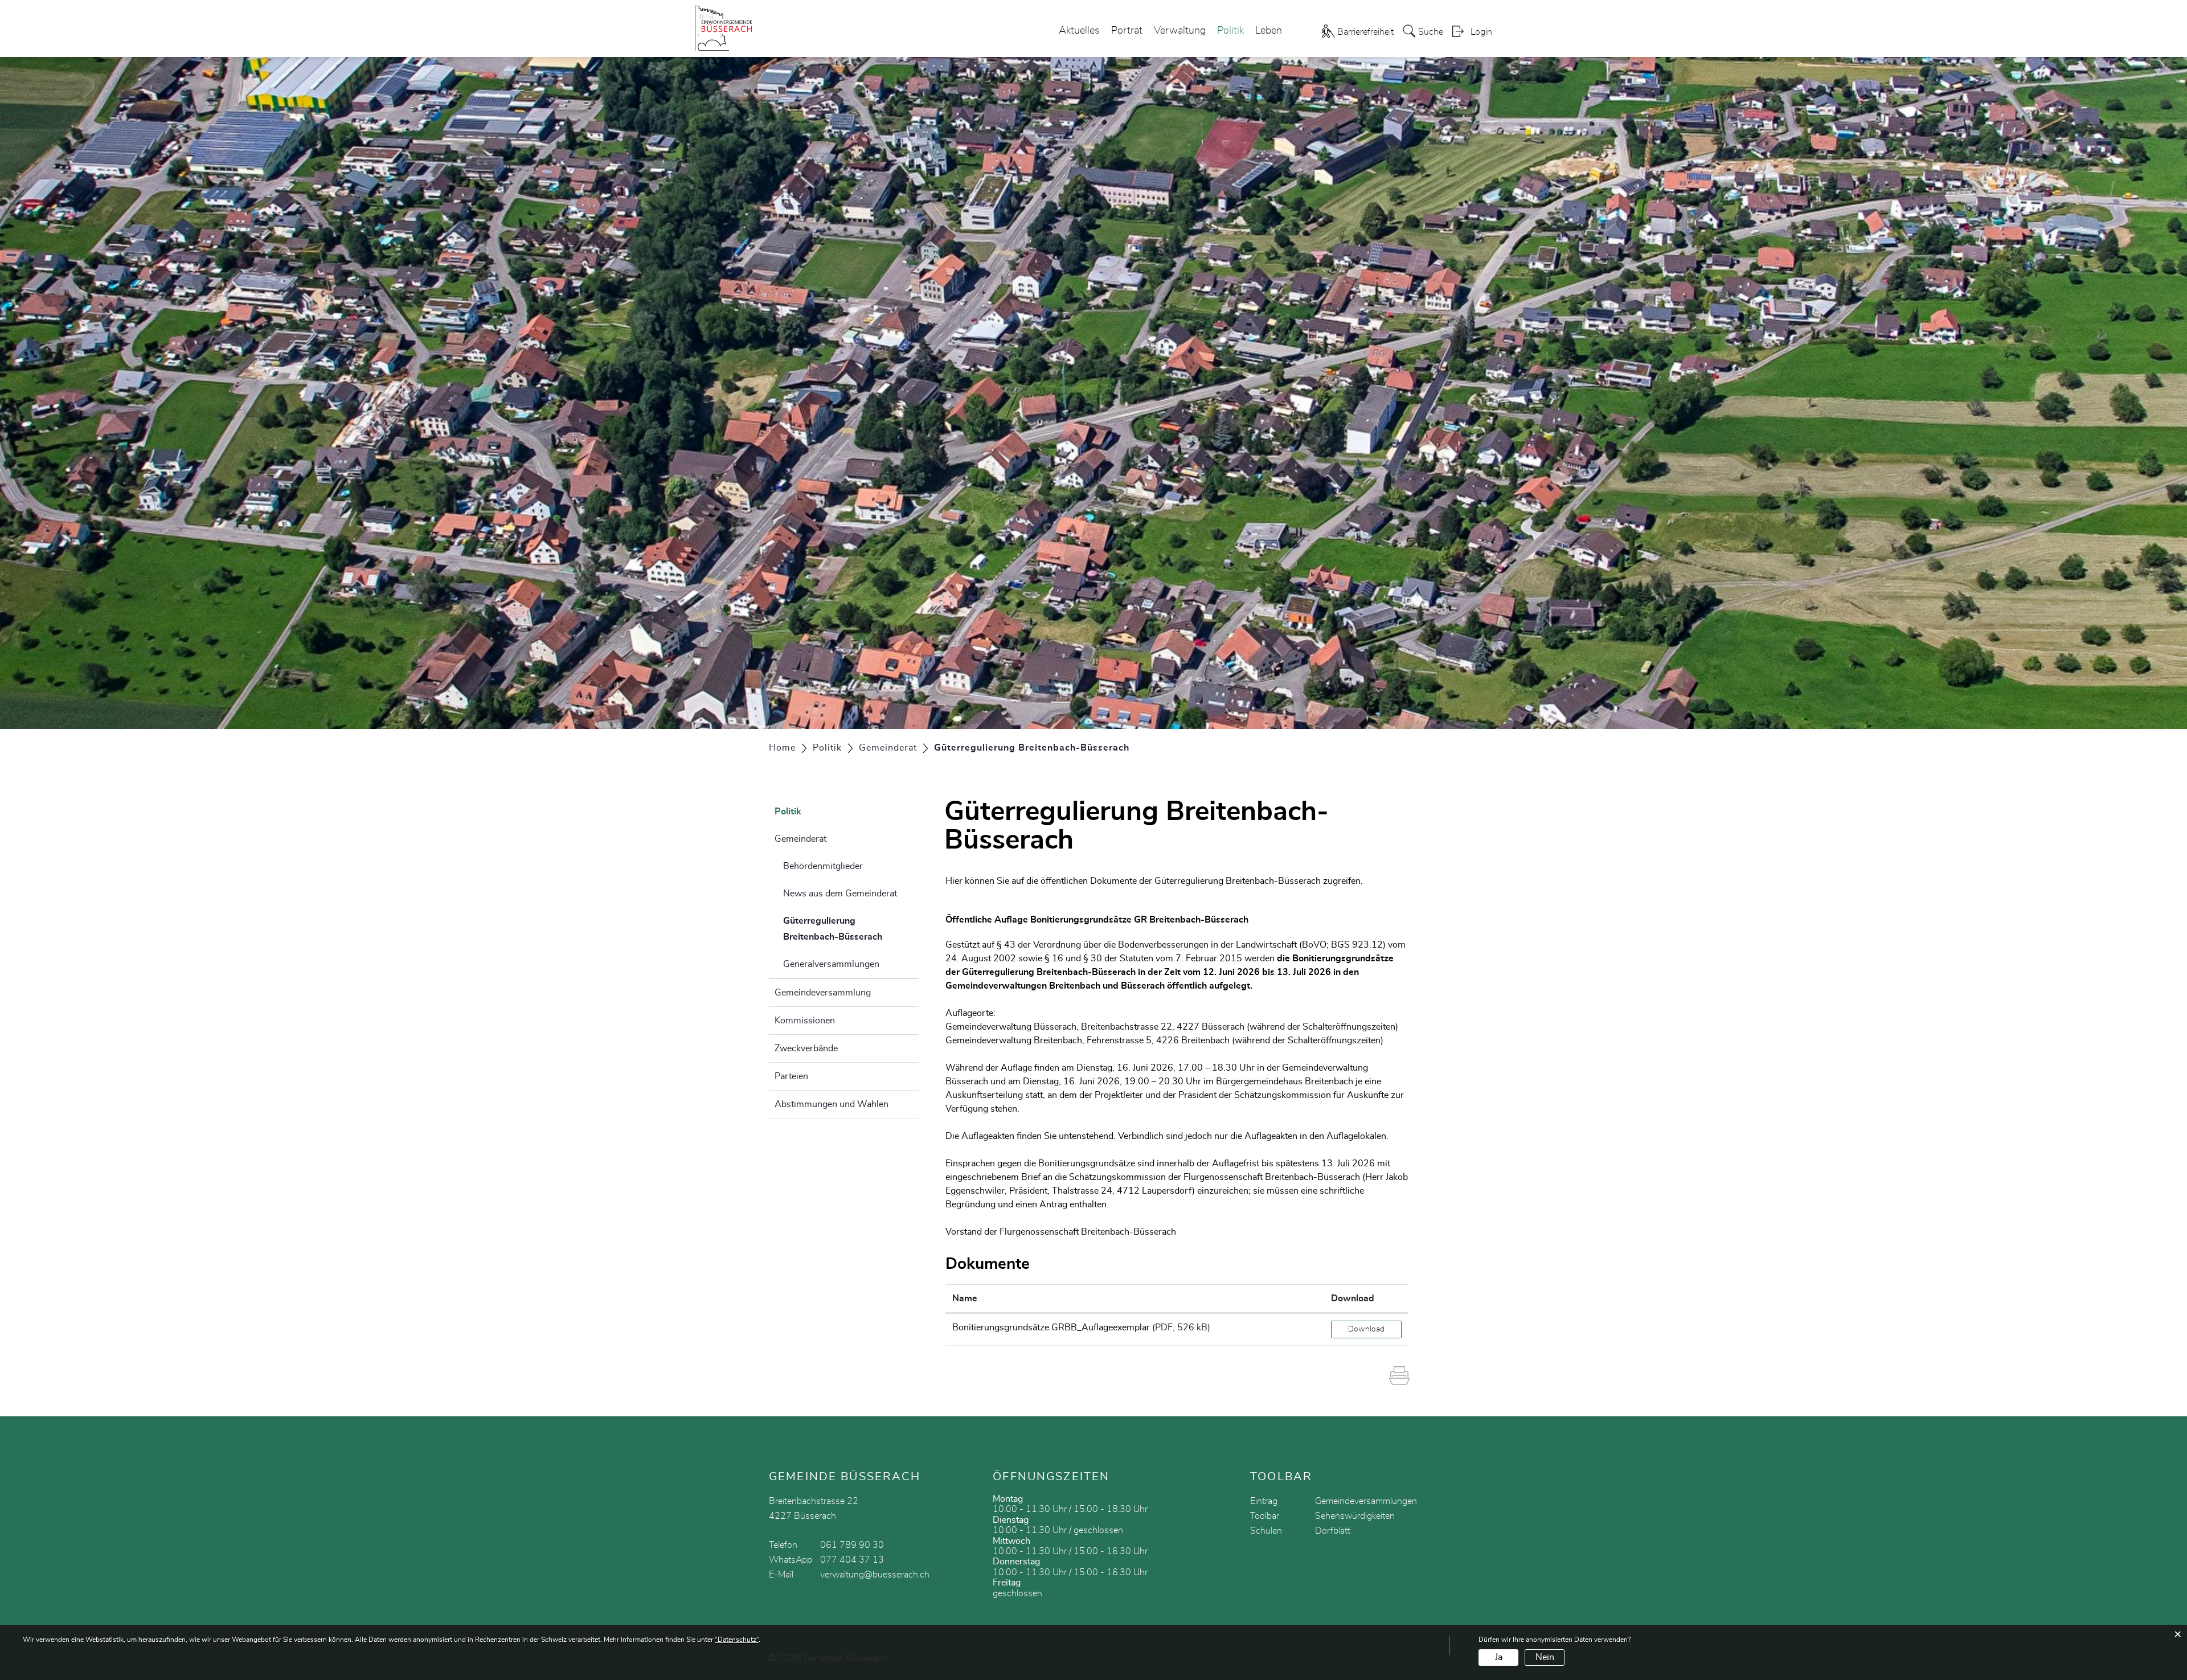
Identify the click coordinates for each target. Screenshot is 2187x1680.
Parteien (791, 1076)
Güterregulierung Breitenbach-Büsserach (851, 929)
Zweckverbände (806, 1048)
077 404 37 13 (852, 1560)
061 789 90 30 (852, 1545)
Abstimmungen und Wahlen (832, 1104)
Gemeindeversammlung (823, 993)
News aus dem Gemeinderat (840, 894)
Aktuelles (1079, 31)
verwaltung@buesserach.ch (875, 1575)
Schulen (1266, 1531)
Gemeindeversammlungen (1366, 1501)
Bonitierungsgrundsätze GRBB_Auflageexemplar (1051, 1327)
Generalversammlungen (831, 964)
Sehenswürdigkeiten (1355, 1516)
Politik (1230, 31)
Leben (1269, 31)
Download (1353, 1298)
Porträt (1127, 31)
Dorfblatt (1333, 1531)
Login (1481, 32)
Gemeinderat (800, 839)
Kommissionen (805, 1021)
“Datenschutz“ (737, 1640)
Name (965, 1298)
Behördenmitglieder (823, 866)
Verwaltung (1180, 31)
